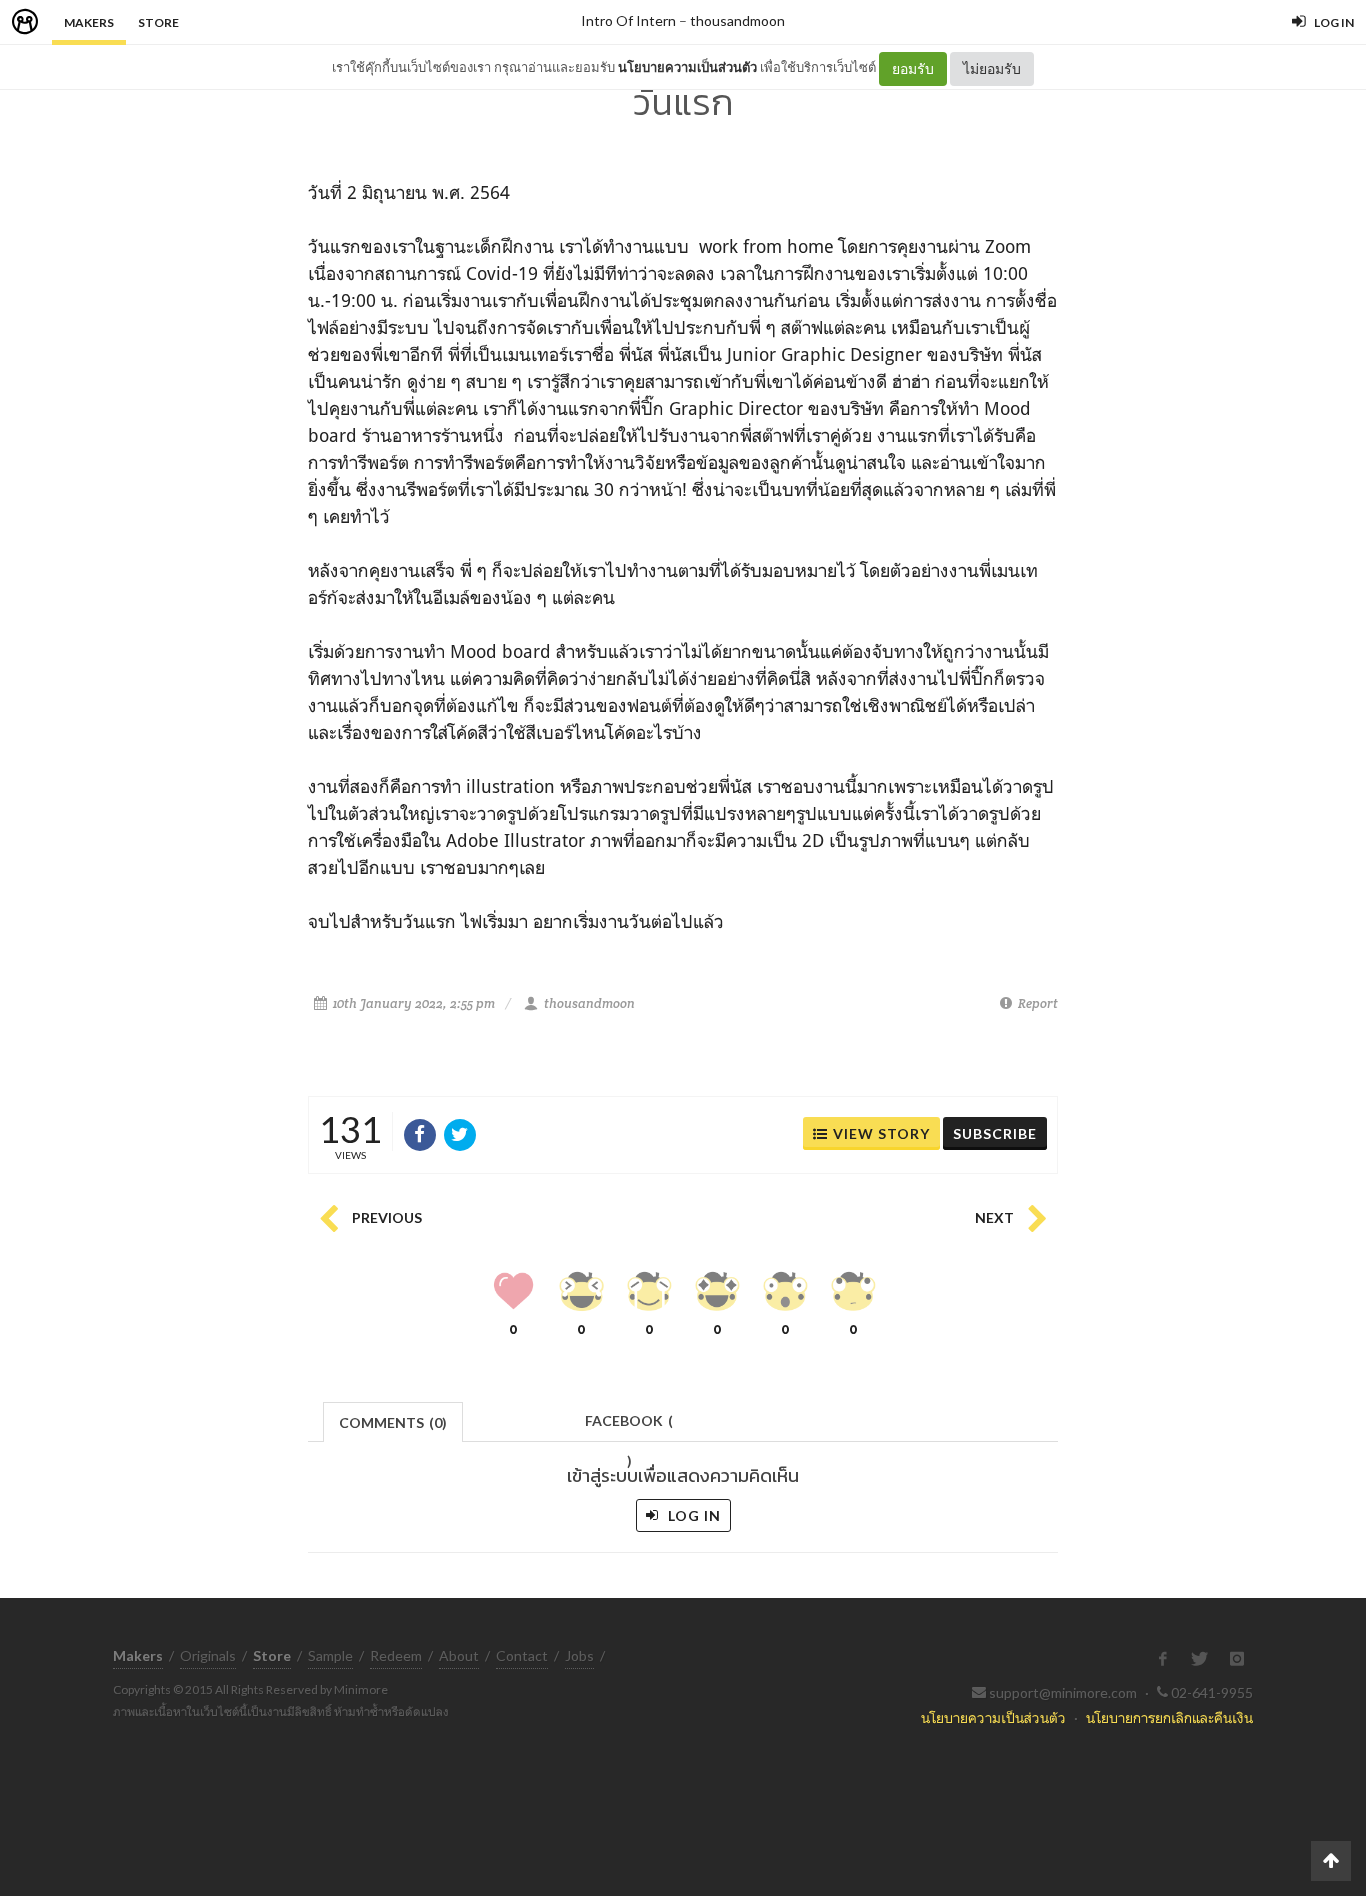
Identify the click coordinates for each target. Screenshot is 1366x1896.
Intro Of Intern (628, 20)
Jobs (579, 1655)
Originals (208, 1655)
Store (158, 22)
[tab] (393, 1420)
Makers (89, 22)
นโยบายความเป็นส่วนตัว (687, 67)
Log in (692, 1515)
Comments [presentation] (393, 1422)
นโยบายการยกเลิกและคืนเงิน (1169, 1717)
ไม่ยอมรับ (992, 68)
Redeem (396, 1655)
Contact (522, 1655)
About (459, 1655)
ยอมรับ (913, 68)
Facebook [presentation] (629, 1426)
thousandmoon (737, 20)
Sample (330, 1655)
